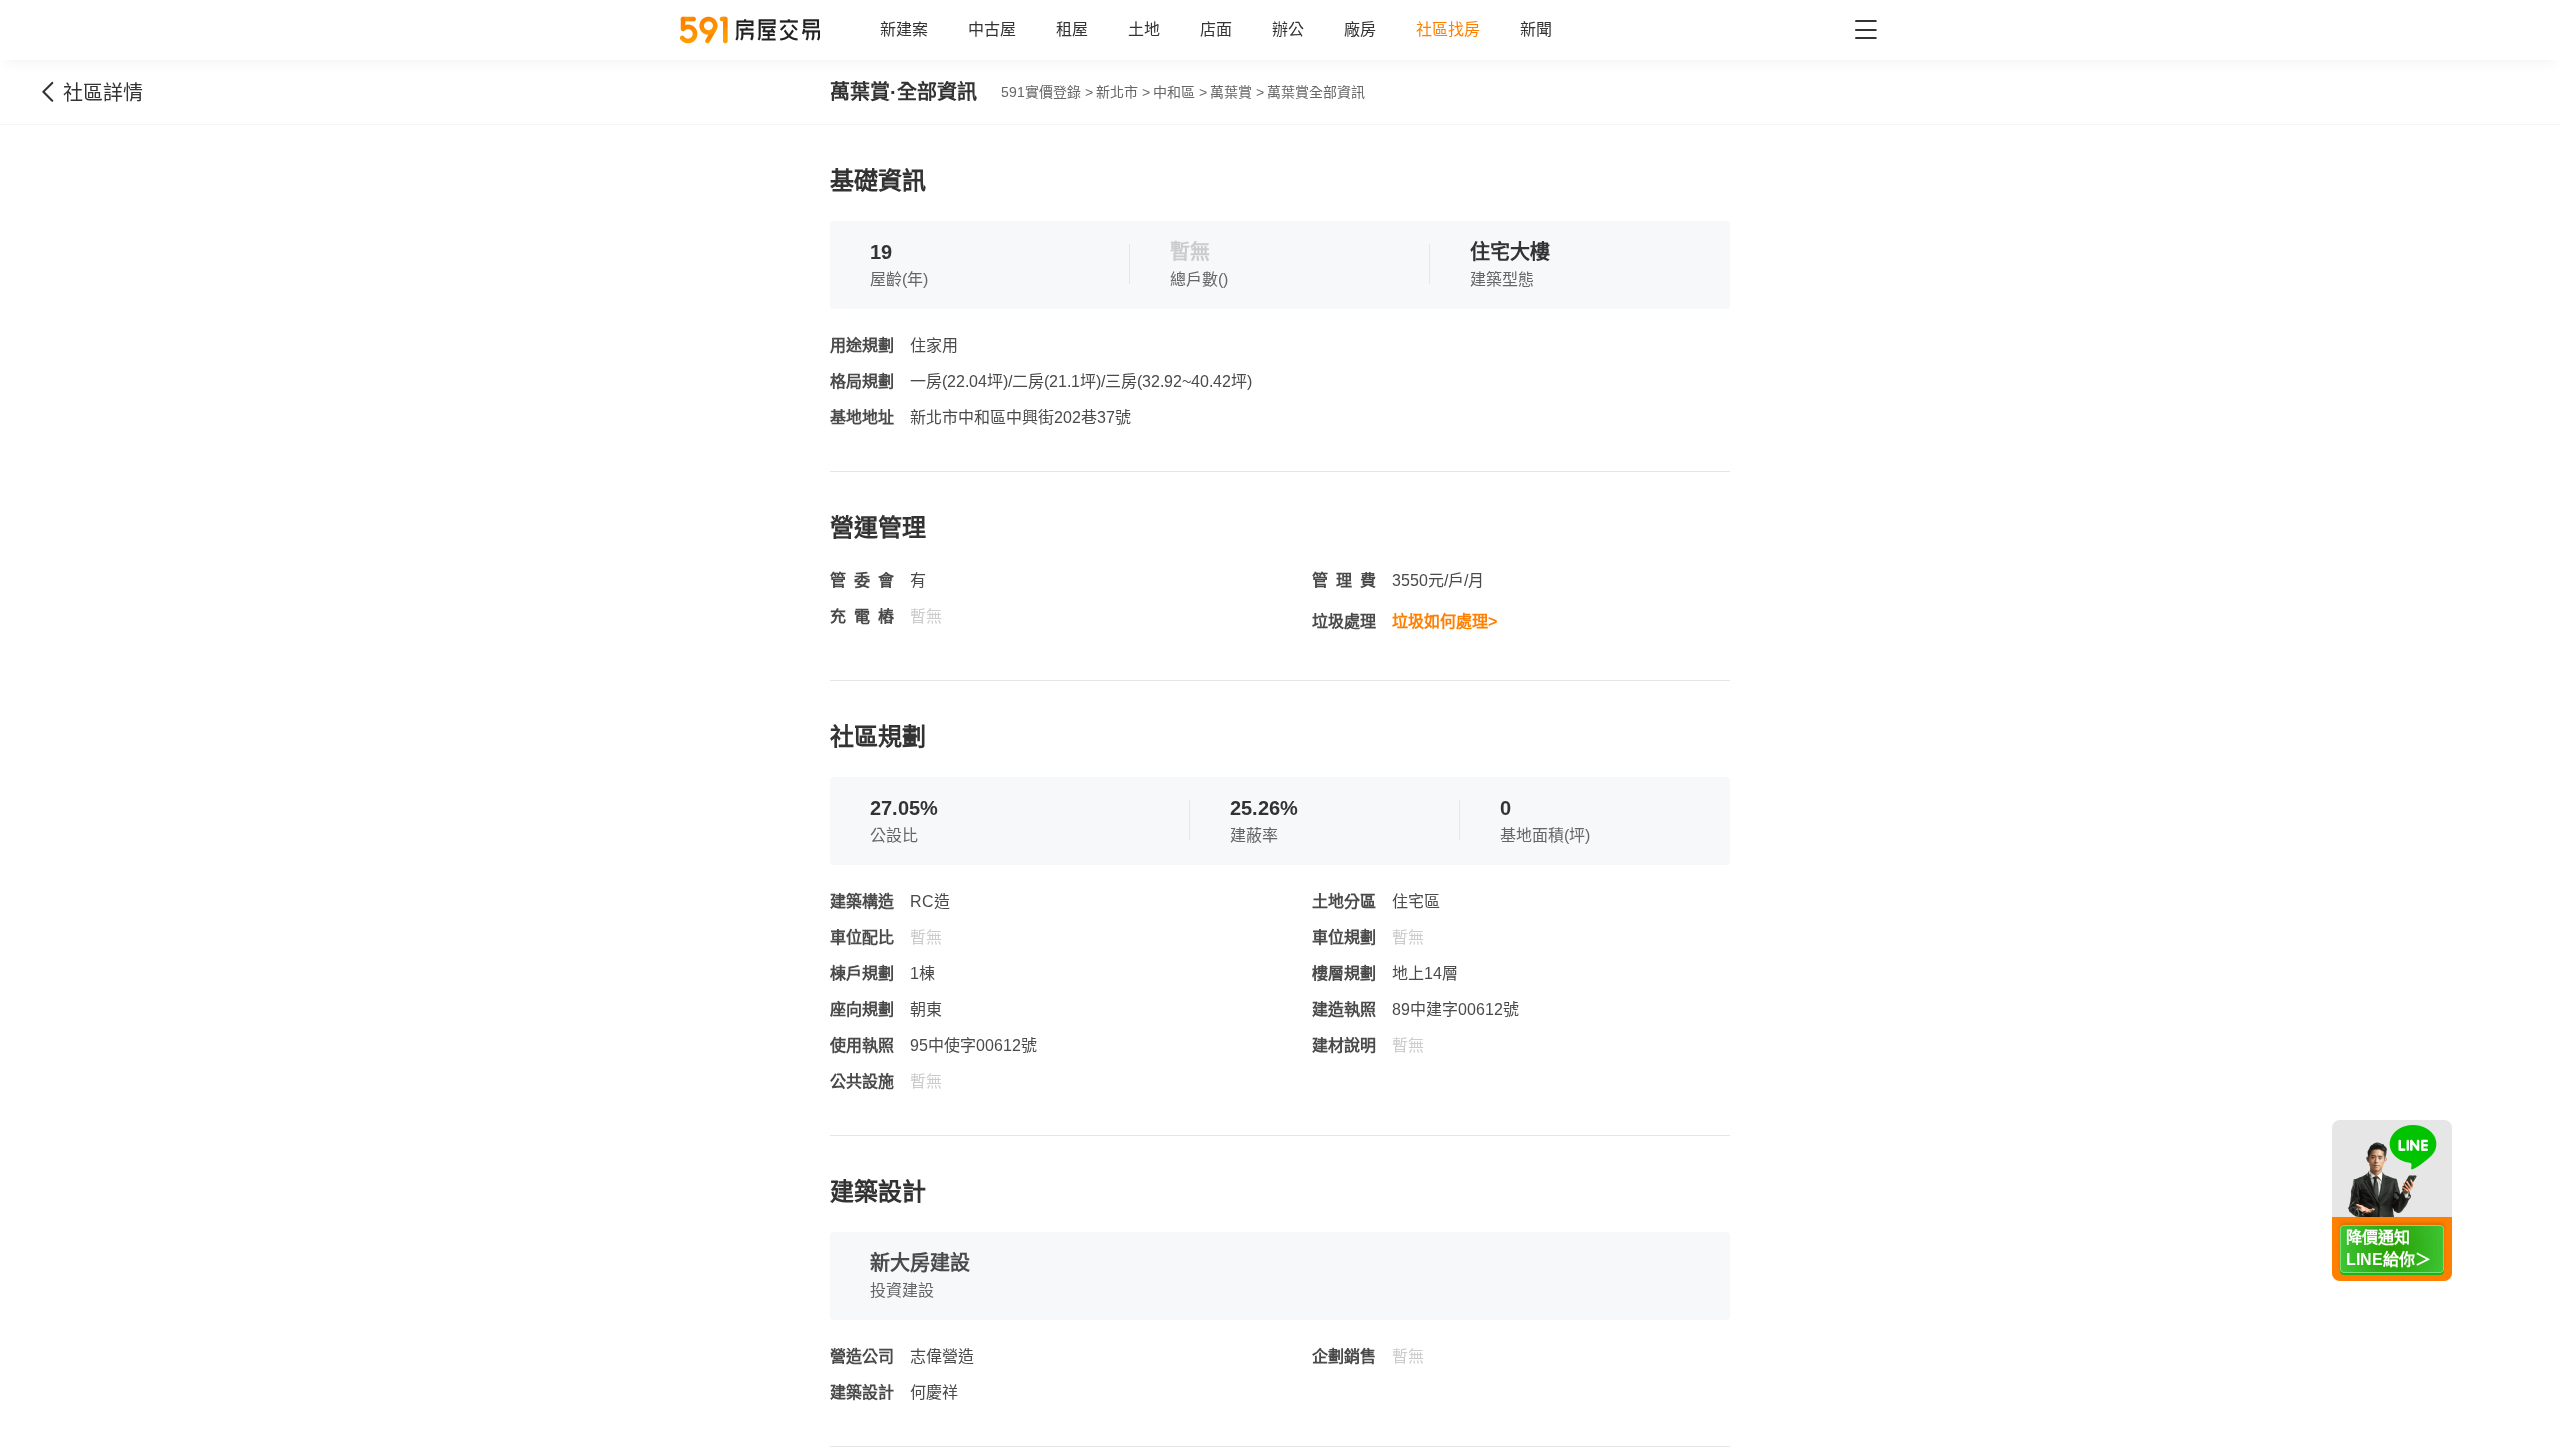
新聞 (1536, 29)
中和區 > (1180, 92)
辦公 (1288, 29)
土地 (1144, 29)
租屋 (1072, 29)
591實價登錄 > (1047, 92)
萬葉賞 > (1237, 92)
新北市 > (1123, 92)
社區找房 (1448, 29)
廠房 (1360, 29)
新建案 (904, 29)
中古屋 (992, 29)
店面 (1216, 29)
